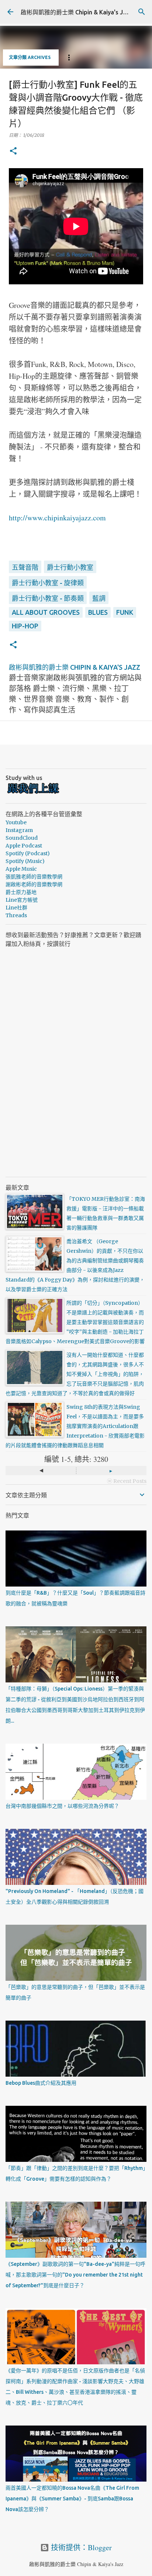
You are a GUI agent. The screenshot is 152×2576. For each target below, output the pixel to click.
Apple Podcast (24, 846)
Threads (16, 915)
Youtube (16, 822)
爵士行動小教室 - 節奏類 (48, 598)
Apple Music (21, 869)
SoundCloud (22, 838)
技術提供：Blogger (80, 2547)
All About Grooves (46, 612)
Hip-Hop (25, 626)
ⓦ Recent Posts (127, 1481)
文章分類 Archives (30, 57)
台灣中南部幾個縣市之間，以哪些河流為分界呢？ (62, 1806)
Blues (98, 612)
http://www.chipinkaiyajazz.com (57, 518)
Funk (125, 612)
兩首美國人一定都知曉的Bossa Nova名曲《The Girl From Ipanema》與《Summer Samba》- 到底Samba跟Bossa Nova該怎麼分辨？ (72, 2499)
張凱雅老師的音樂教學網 (34, 877)
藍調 (99, 598)
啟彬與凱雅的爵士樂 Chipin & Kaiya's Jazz (77, 12)
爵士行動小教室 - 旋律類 (48, 583)
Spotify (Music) (25, 861)
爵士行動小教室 (70, 567)
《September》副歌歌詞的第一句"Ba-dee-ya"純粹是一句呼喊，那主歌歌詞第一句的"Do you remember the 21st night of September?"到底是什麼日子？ (75, 2275)
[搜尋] (142, 12)
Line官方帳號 (22, 900)
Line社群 (16, 908)
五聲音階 (25, 567)
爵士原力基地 (21, 892)
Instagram (19, 830)
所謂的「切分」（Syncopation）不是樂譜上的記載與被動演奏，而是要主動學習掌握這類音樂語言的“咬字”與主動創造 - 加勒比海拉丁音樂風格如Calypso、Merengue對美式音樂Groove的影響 (75, 1322)
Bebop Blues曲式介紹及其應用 (41, 2083)
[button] (13, 151)
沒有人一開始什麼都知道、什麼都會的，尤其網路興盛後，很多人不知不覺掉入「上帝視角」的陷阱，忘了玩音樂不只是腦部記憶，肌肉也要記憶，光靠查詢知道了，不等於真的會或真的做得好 (75, 1374)
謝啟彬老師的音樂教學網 (34, 884)
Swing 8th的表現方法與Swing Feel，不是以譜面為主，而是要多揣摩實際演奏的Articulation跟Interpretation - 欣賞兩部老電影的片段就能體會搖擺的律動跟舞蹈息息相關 (75, 1426)
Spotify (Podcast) (28, 853)
